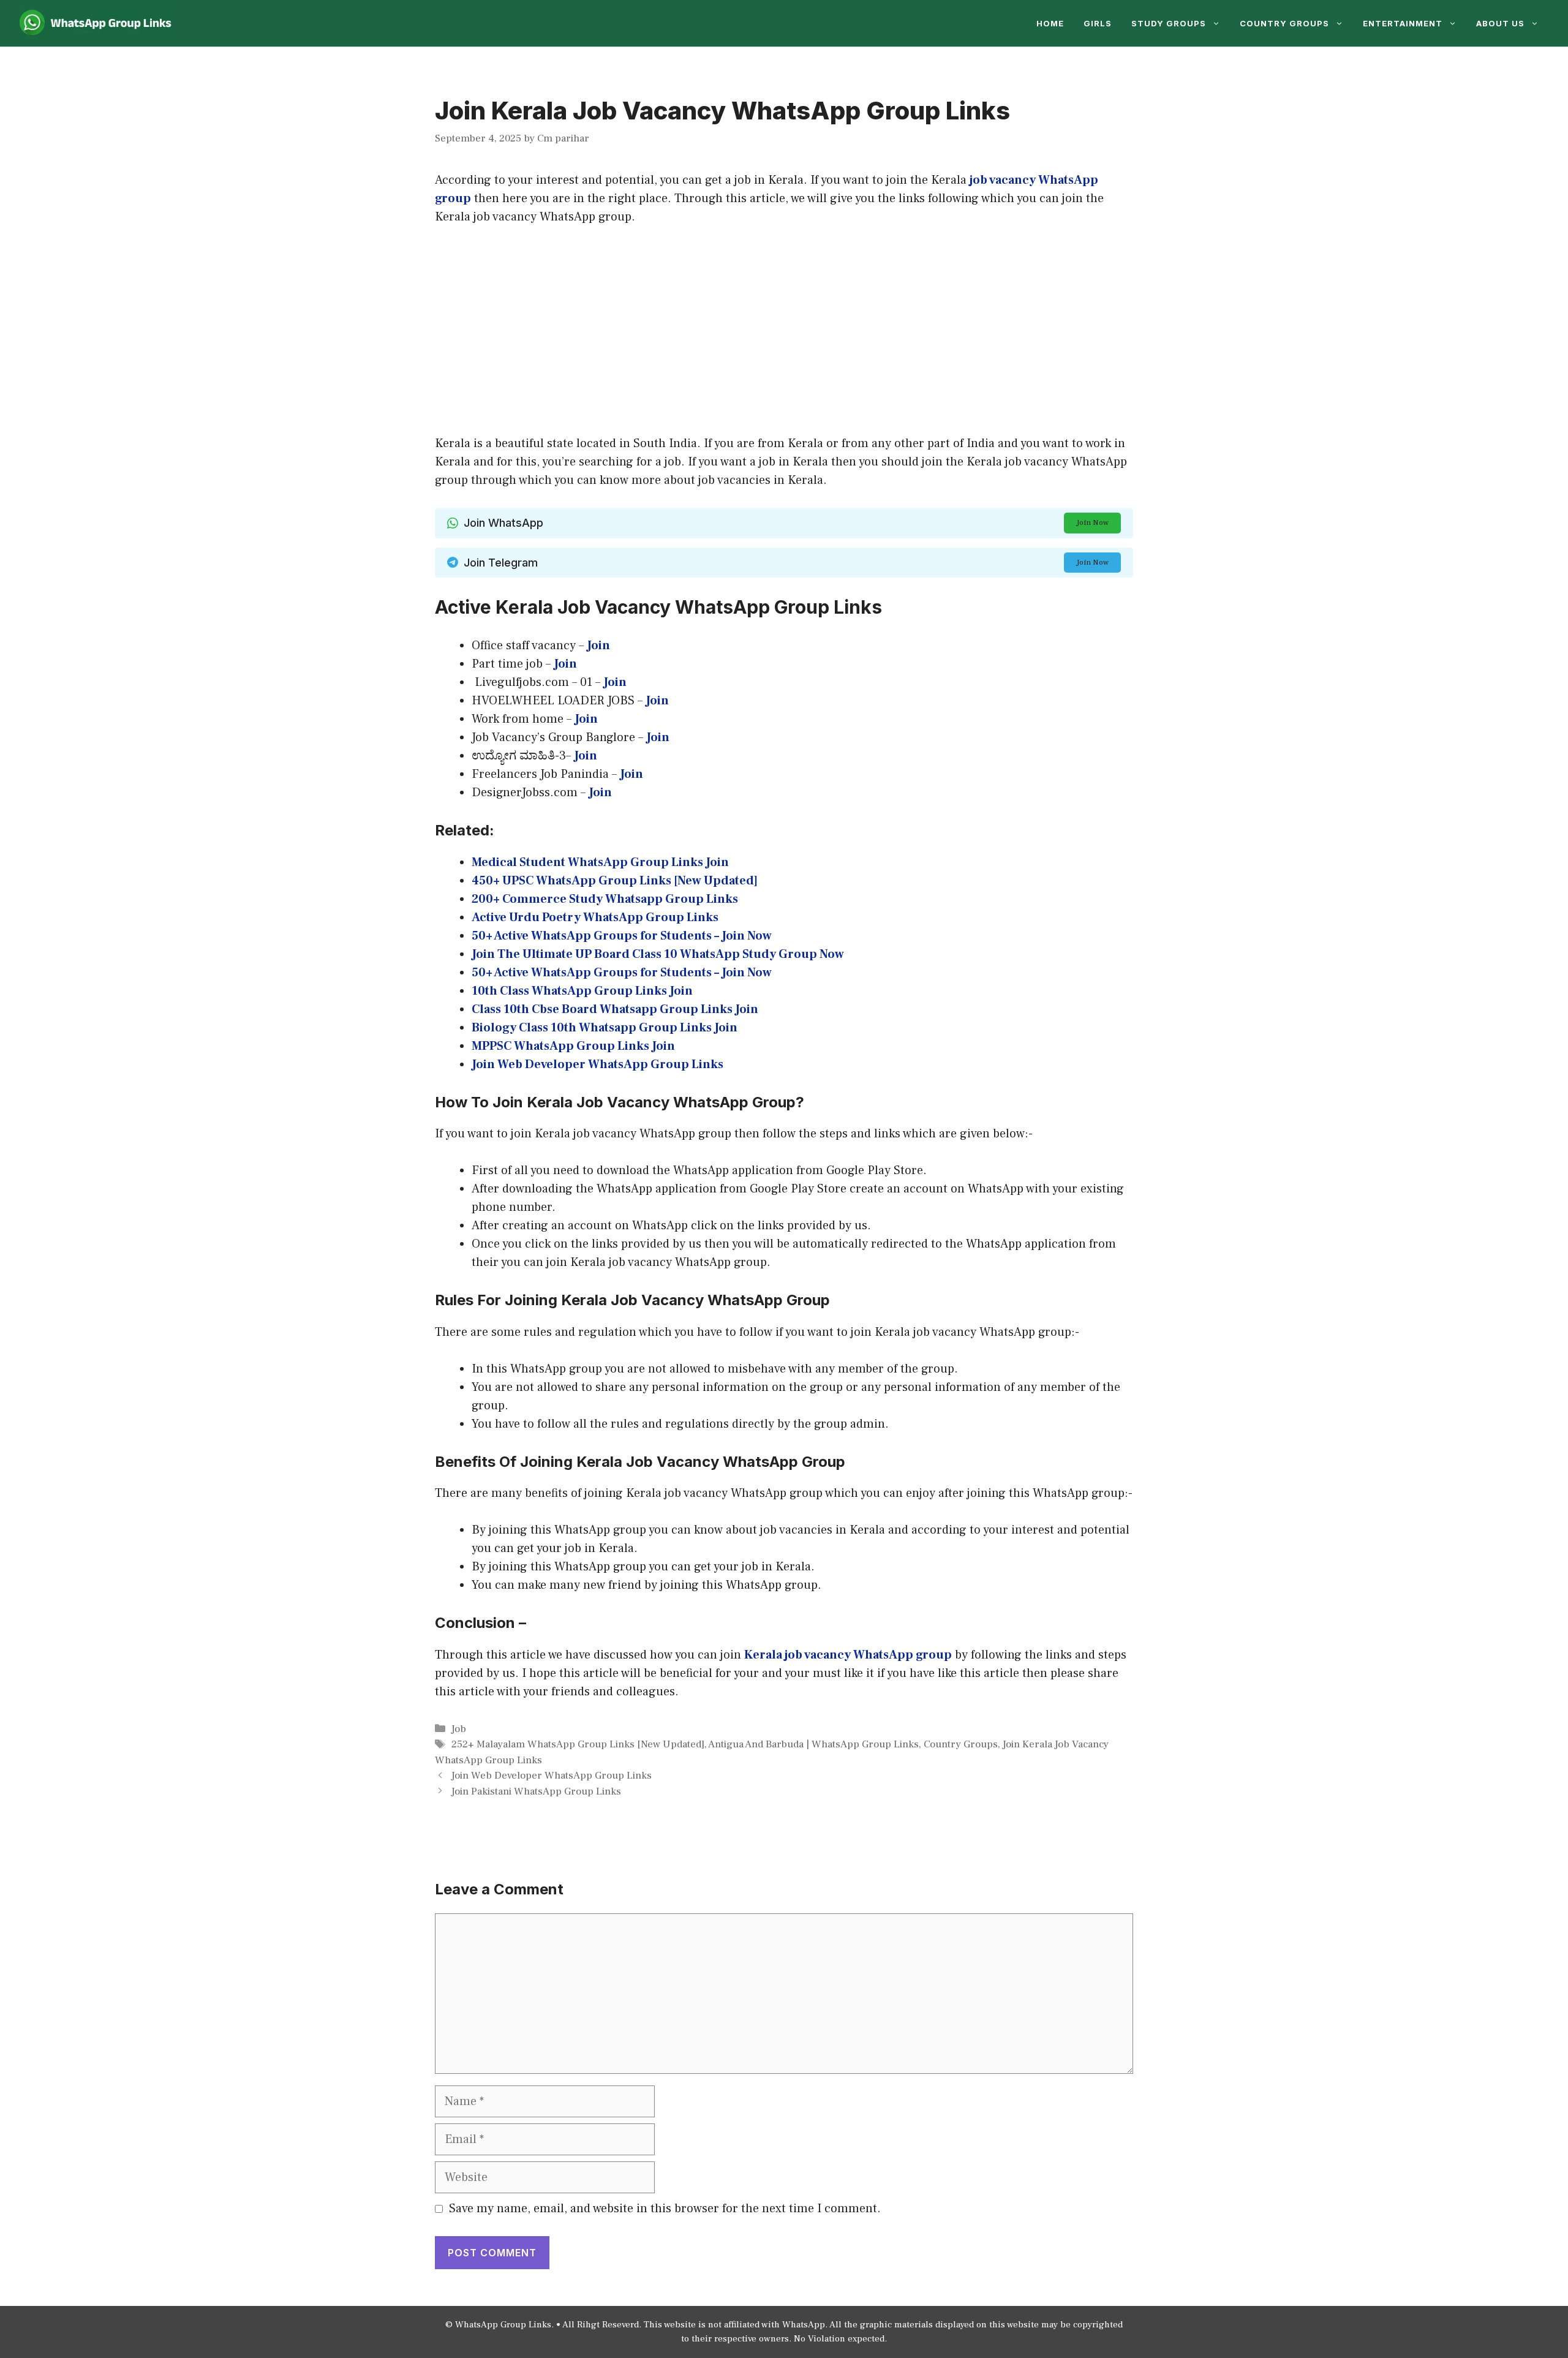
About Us (1500, 23)
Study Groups (1169, 23)
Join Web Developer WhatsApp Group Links (552, 1776)
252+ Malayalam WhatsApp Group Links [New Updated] (578, 1744)
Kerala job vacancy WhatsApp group (848, 1655)
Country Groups (1284, 23)
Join (658, 737)
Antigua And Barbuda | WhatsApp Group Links (813, 1744)
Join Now (1092, 522)
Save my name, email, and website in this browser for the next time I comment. (665, 2209)
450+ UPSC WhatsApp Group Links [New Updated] (615, 881)
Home (1050, 23)
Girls (1098, 23)
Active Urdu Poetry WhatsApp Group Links (595, 917)
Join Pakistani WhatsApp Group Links (536, 1791)
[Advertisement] (784, 330)
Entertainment (1403, 23)
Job (459, 1729)
